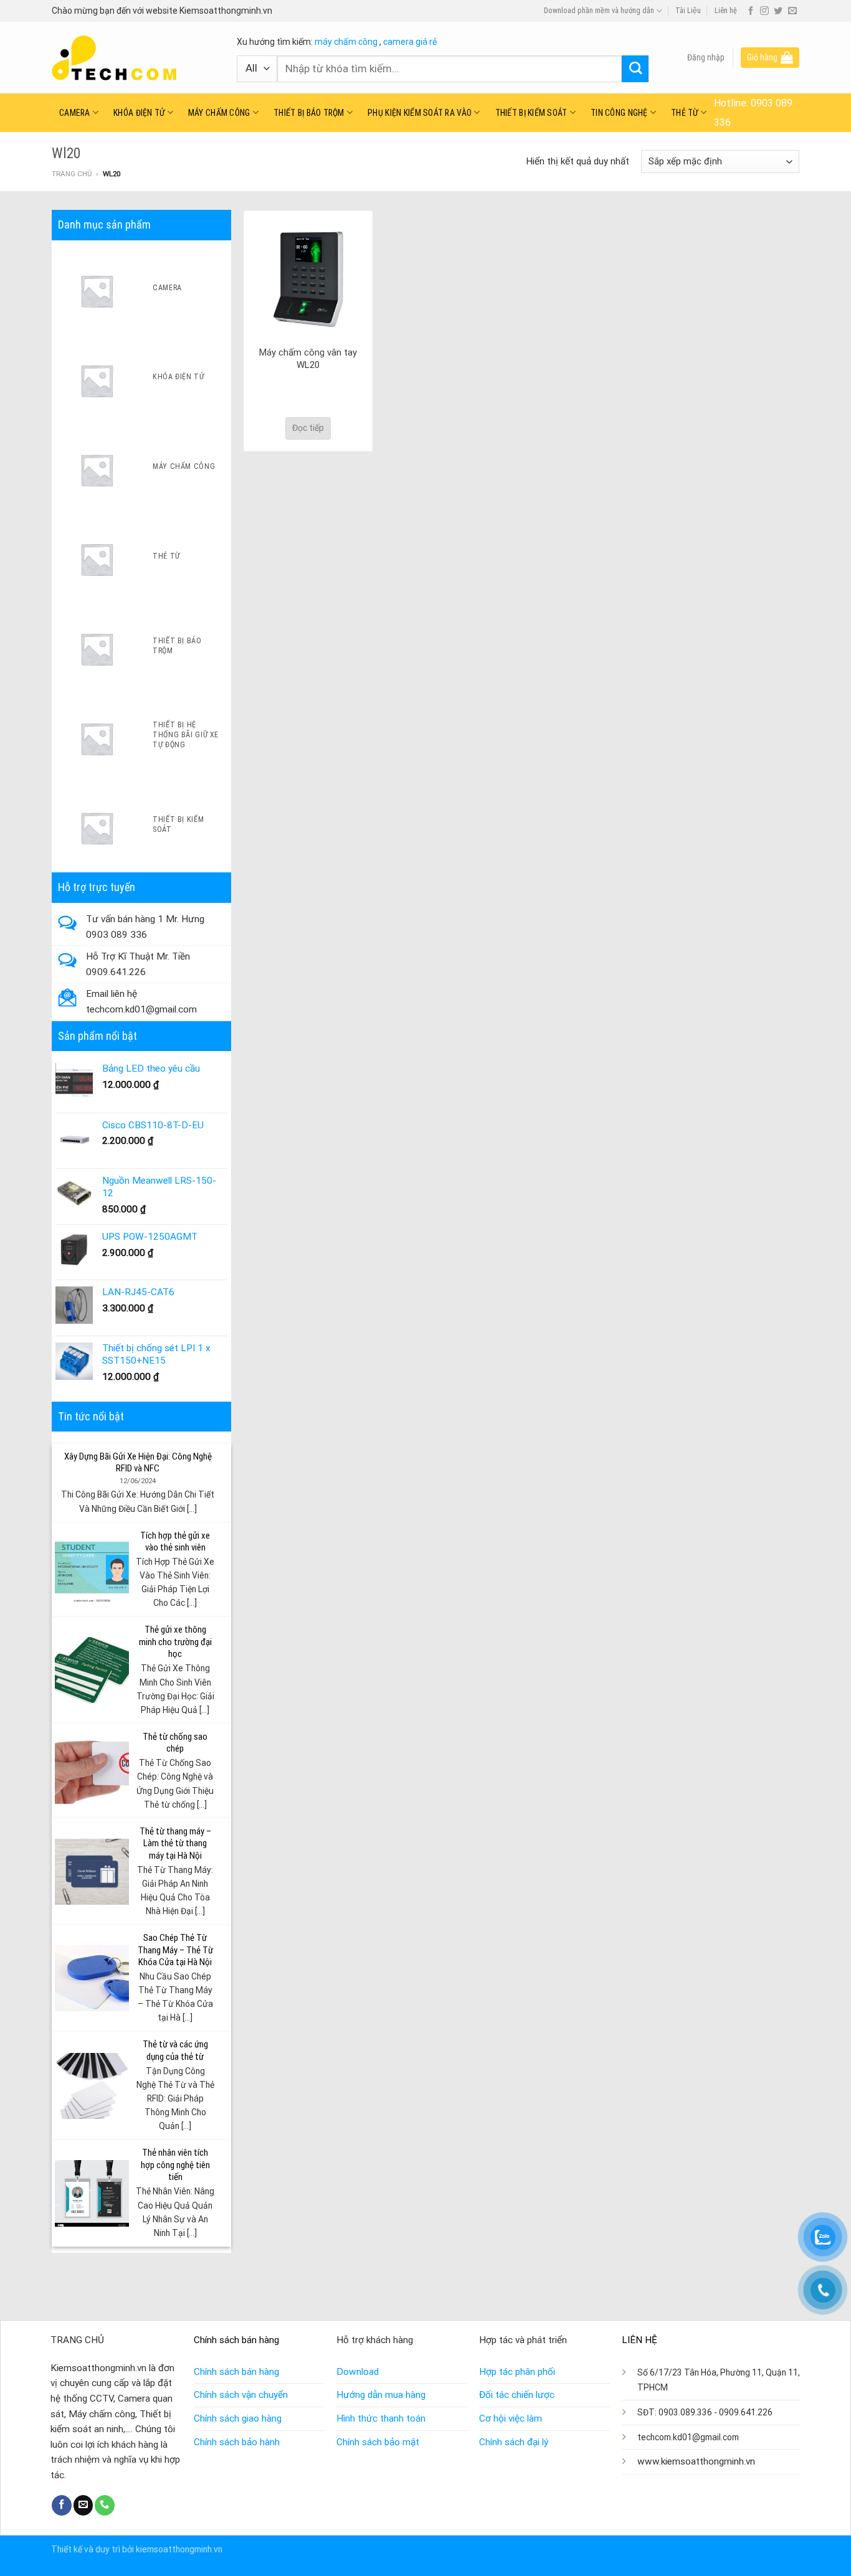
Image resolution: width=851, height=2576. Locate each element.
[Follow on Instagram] (764, 11)
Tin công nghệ (619, 113)
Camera (75, 113)
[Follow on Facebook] (751, 11)
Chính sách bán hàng (236, 2372)
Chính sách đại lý (514, 2442)
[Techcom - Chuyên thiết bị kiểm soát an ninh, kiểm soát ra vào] (135, 58)
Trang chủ (72, 174)
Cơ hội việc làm (511, 2418)
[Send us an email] (792, 11)
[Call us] (105, 2505)
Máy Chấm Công (219, 113)
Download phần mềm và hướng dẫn (599, 11)
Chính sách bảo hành (237, 2442)
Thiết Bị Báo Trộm (309, 113)
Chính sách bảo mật (378, 2442)
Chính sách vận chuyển (241, 2395)
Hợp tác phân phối (517, 2372)
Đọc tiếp (308, 428)
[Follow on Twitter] (778, 11)
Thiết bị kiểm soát (531, 113)
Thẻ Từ (685, 113)
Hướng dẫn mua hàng (381, 2395)
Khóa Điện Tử (139, 113)
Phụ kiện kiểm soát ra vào (420, 113)
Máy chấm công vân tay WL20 (308, 359)
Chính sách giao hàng (238, 2418)
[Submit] (635, 69)
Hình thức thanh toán (381, 2418)
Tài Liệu (688, 11)
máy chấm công (346, 42)
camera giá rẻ (410, 42)
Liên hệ (726, 11)
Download (358, 2372)
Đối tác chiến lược (517, 2395)
